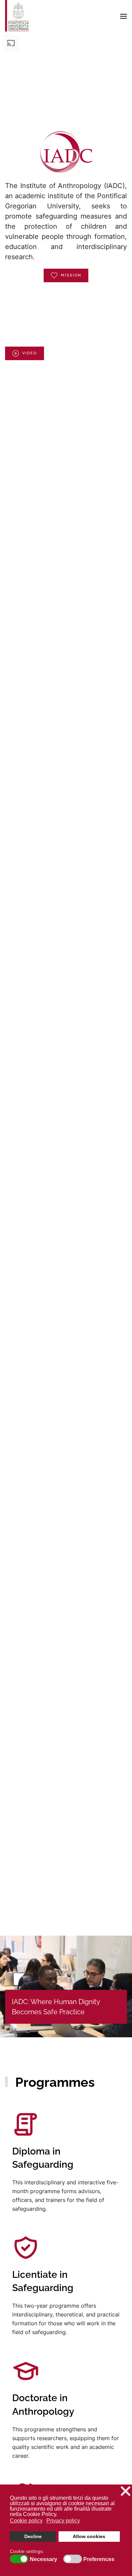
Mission (71, 275)
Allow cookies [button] (89, 2536)
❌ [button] (126, 2491)
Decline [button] (33, 2536)
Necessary (43, 2559)
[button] (124, 16)
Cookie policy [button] (26, 2521)
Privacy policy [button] (63, 2521)
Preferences (99, 2559)
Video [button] (30, 353)
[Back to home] (17, 16)
